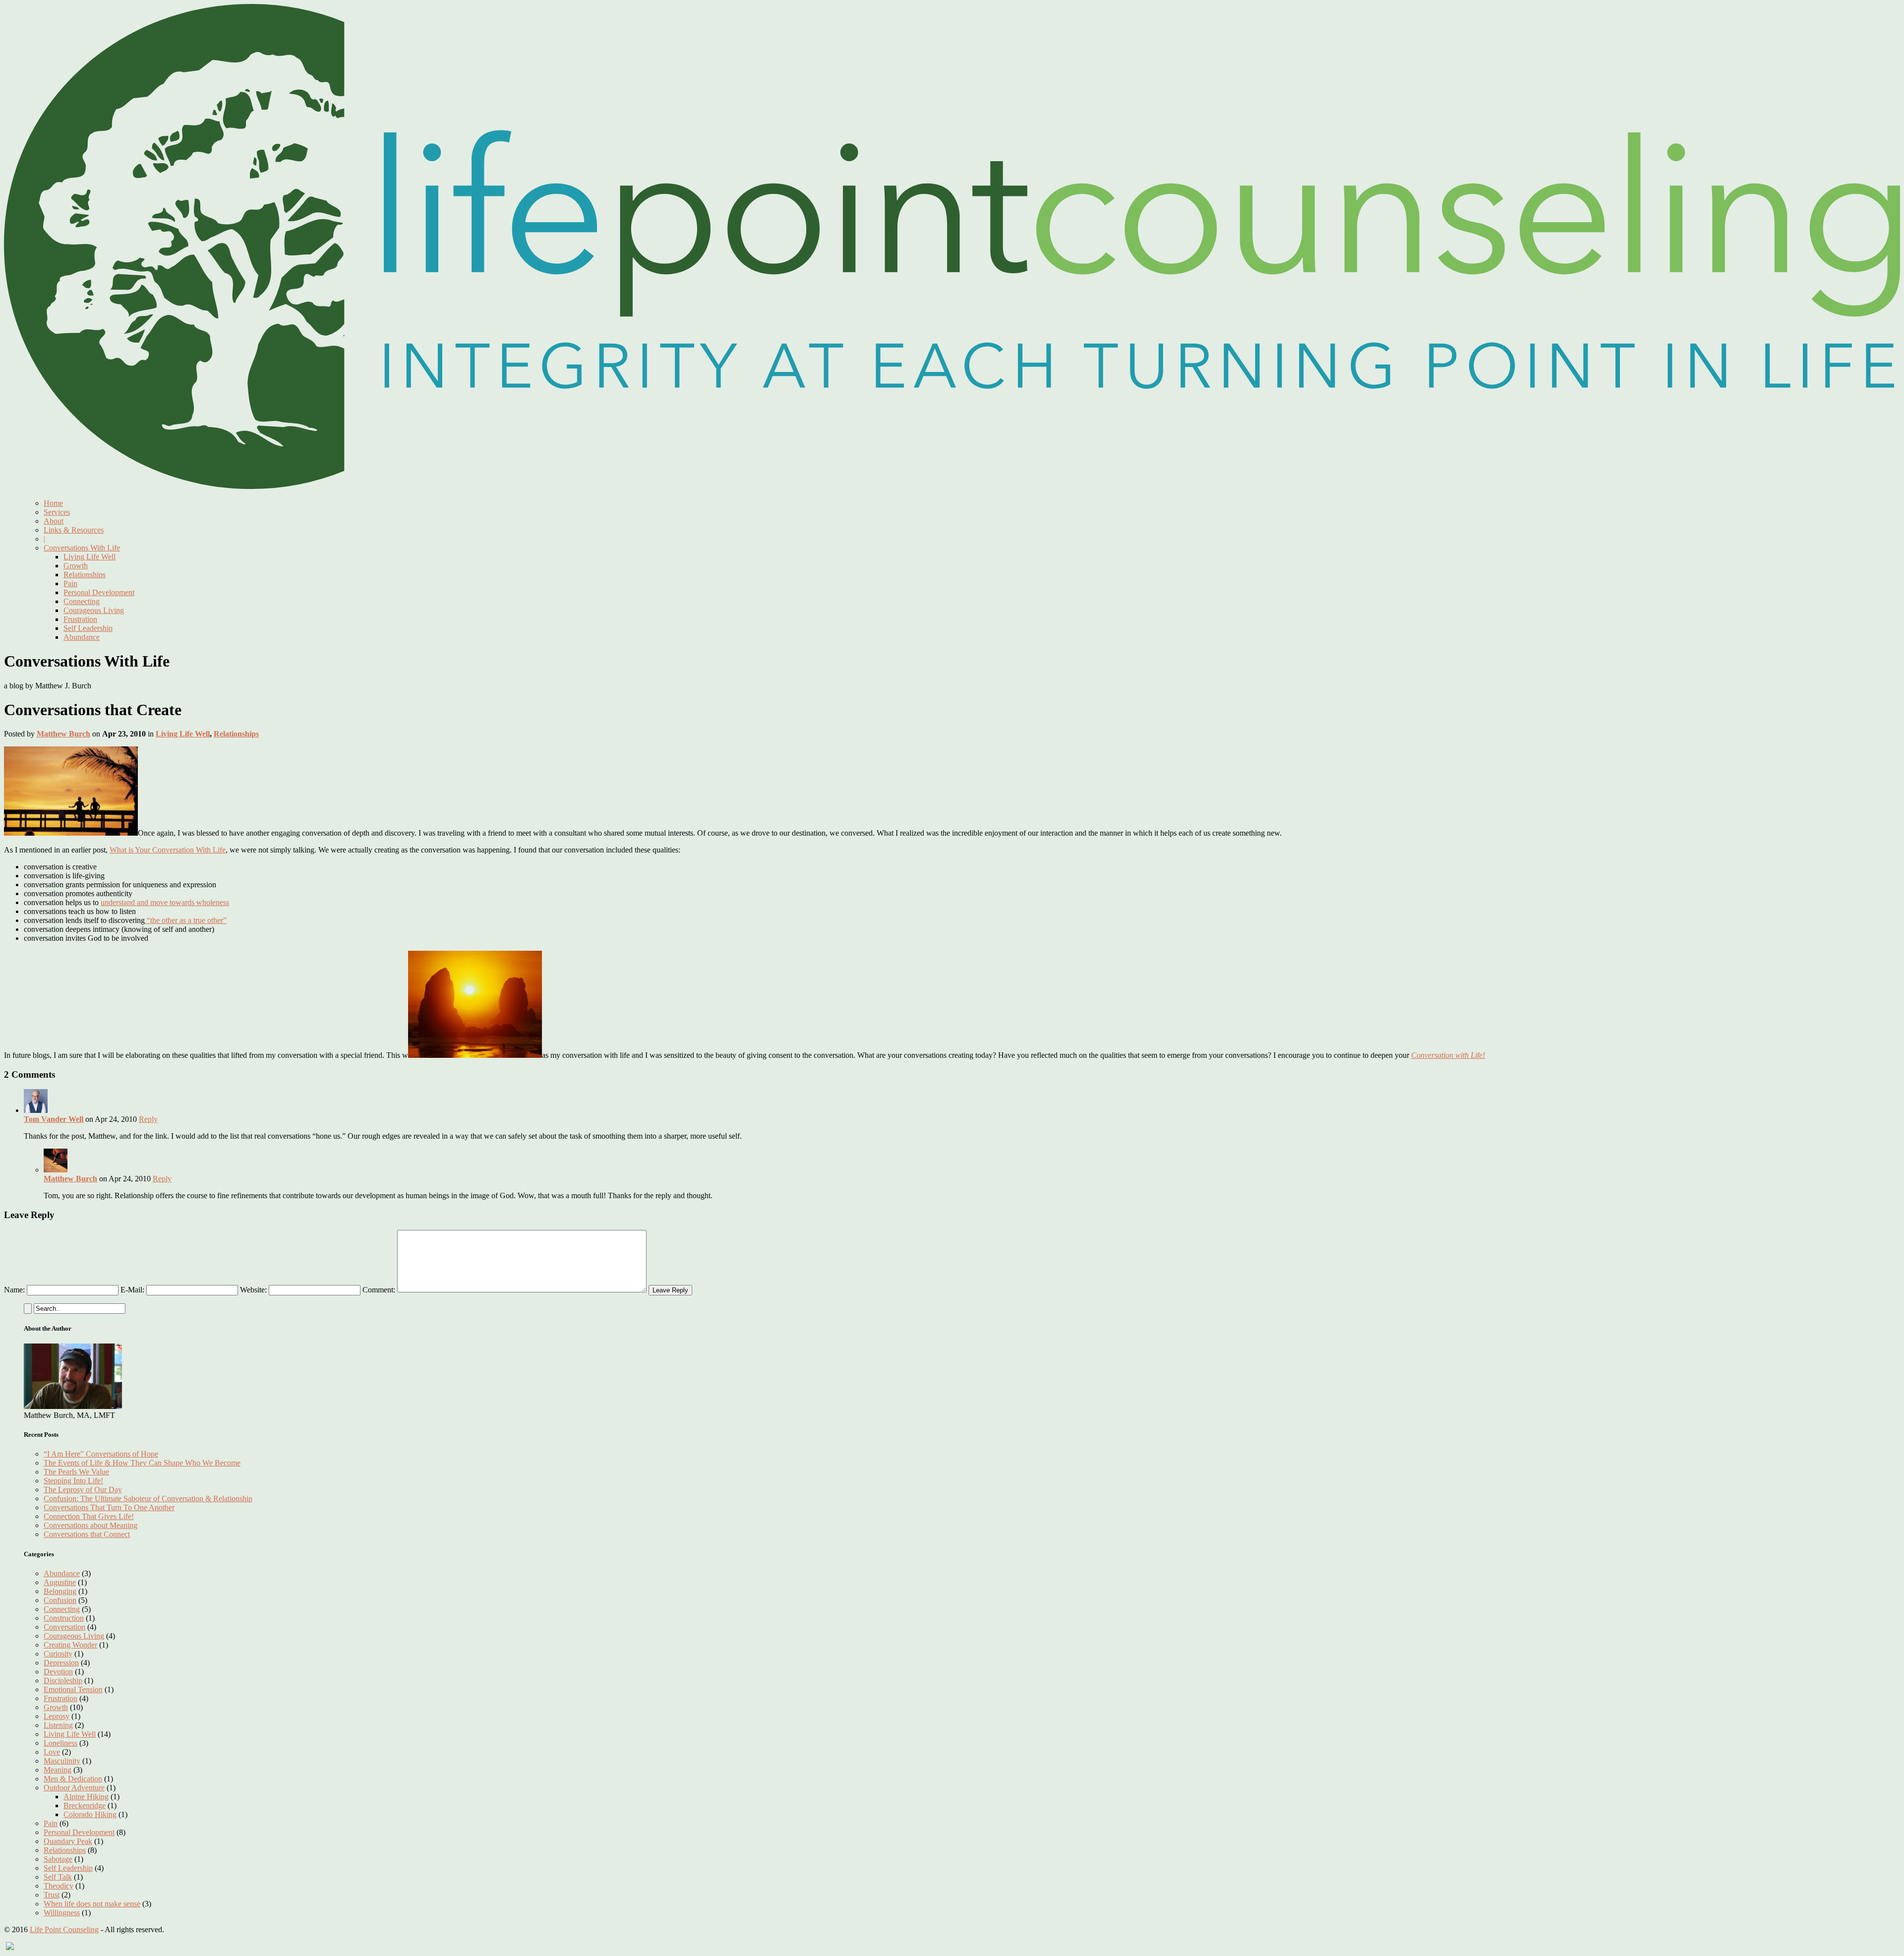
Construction (64, 1618)
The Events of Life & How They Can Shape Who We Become (142, 1463)
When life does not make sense (92, 1904)
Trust (52, 1895)
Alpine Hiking (86, 1797)
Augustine (60, 1582)
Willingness (62, 1913)
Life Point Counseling (64, 1929)
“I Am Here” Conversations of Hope (101, 1454)
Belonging (60, 1591)
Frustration (80, 619)
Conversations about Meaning (90, 1525)
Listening (58, 1725)
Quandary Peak (68, 1841)
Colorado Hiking (90, 1814)
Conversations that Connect (87, 1534)
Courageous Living (94, 610)
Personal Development (99, 592)
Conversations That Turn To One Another (109, 1507)
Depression (61, 1663)
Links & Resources (74, 530)
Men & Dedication (73, 1779)
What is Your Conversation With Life (168, 850)
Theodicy (59, 1886)
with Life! (1470, 1055)
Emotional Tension (73, 1689)
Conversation (1433, 1055)
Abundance (82, 637)
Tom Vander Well (54, 1119)
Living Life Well (89, 557)
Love (52, 1752)
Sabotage (58, 1859)
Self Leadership (88, 628)
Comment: (379, 1290)
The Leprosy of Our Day (83, 1490)
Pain (70, 583)
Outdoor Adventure (74, 1788)
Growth (76, 566)
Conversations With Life (82, 548)
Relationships (85, 575)
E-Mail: (132, 1290)
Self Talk (58, 1877)
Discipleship (63, 1681)
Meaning (58, 1770)
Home (53, 503)
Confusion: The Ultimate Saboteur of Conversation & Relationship (148, 1498)
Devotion (58, 1672)
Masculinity (62, 1761)
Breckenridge (85, 1805)
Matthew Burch (63, 734)
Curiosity (58, 1654)
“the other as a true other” (186, 920)
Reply (148, 1119)
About (54, 521)
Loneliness (60, 1743)
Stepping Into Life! (73, 1481)
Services (57, 512)
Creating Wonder (70, 1645)
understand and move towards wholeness (165, 902)
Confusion (60, 1600)
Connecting (82, 601)
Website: (253, 1290)
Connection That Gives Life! (89, 1516)
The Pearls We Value (76, 1472)
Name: (14, 1290)
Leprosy (57, 1716)
